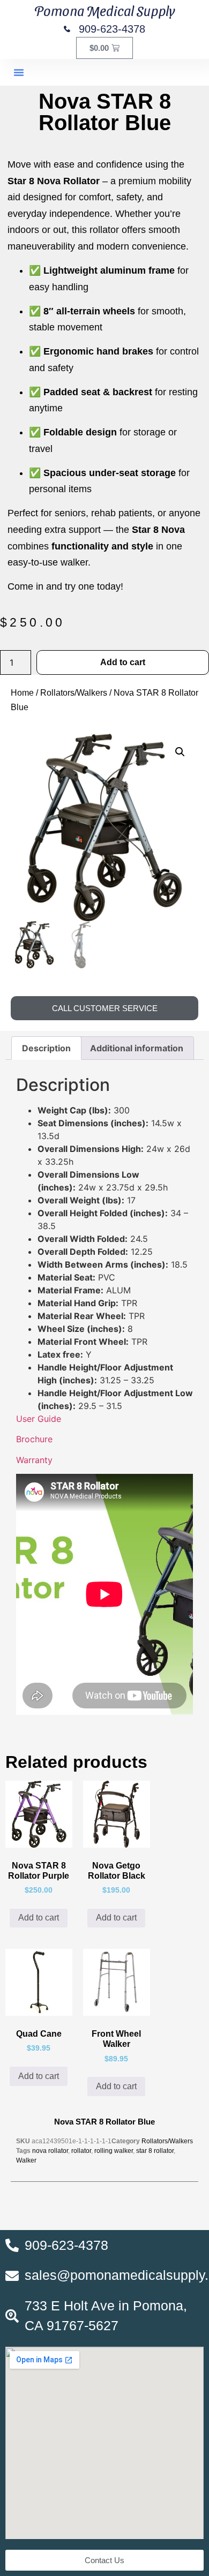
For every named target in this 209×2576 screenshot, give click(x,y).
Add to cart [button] (39, 1918)
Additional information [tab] (137, 1048)
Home (22, 693)
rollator (81, 2151)
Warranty (34, 1460)
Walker (26, 2160)
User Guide (39, 1419)
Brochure (34, 1439)
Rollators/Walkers (74, 693)
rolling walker (114, 2151)
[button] (19, 72)
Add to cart (123, 662)
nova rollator (50, 2151)
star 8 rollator (155, 2151)
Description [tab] (46, 1048)
